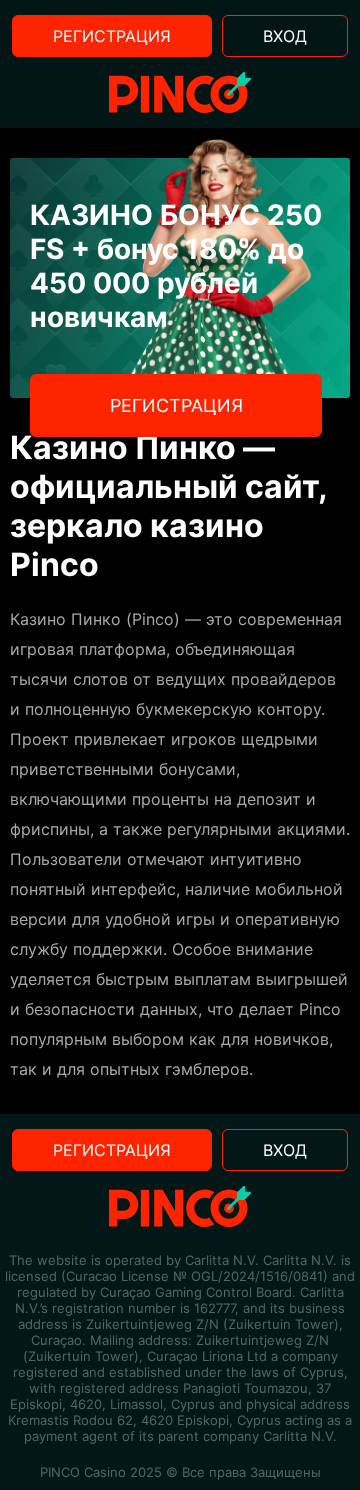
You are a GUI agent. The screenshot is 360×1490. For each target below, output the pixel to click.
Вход (285, 36)
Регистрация (112, 36)
